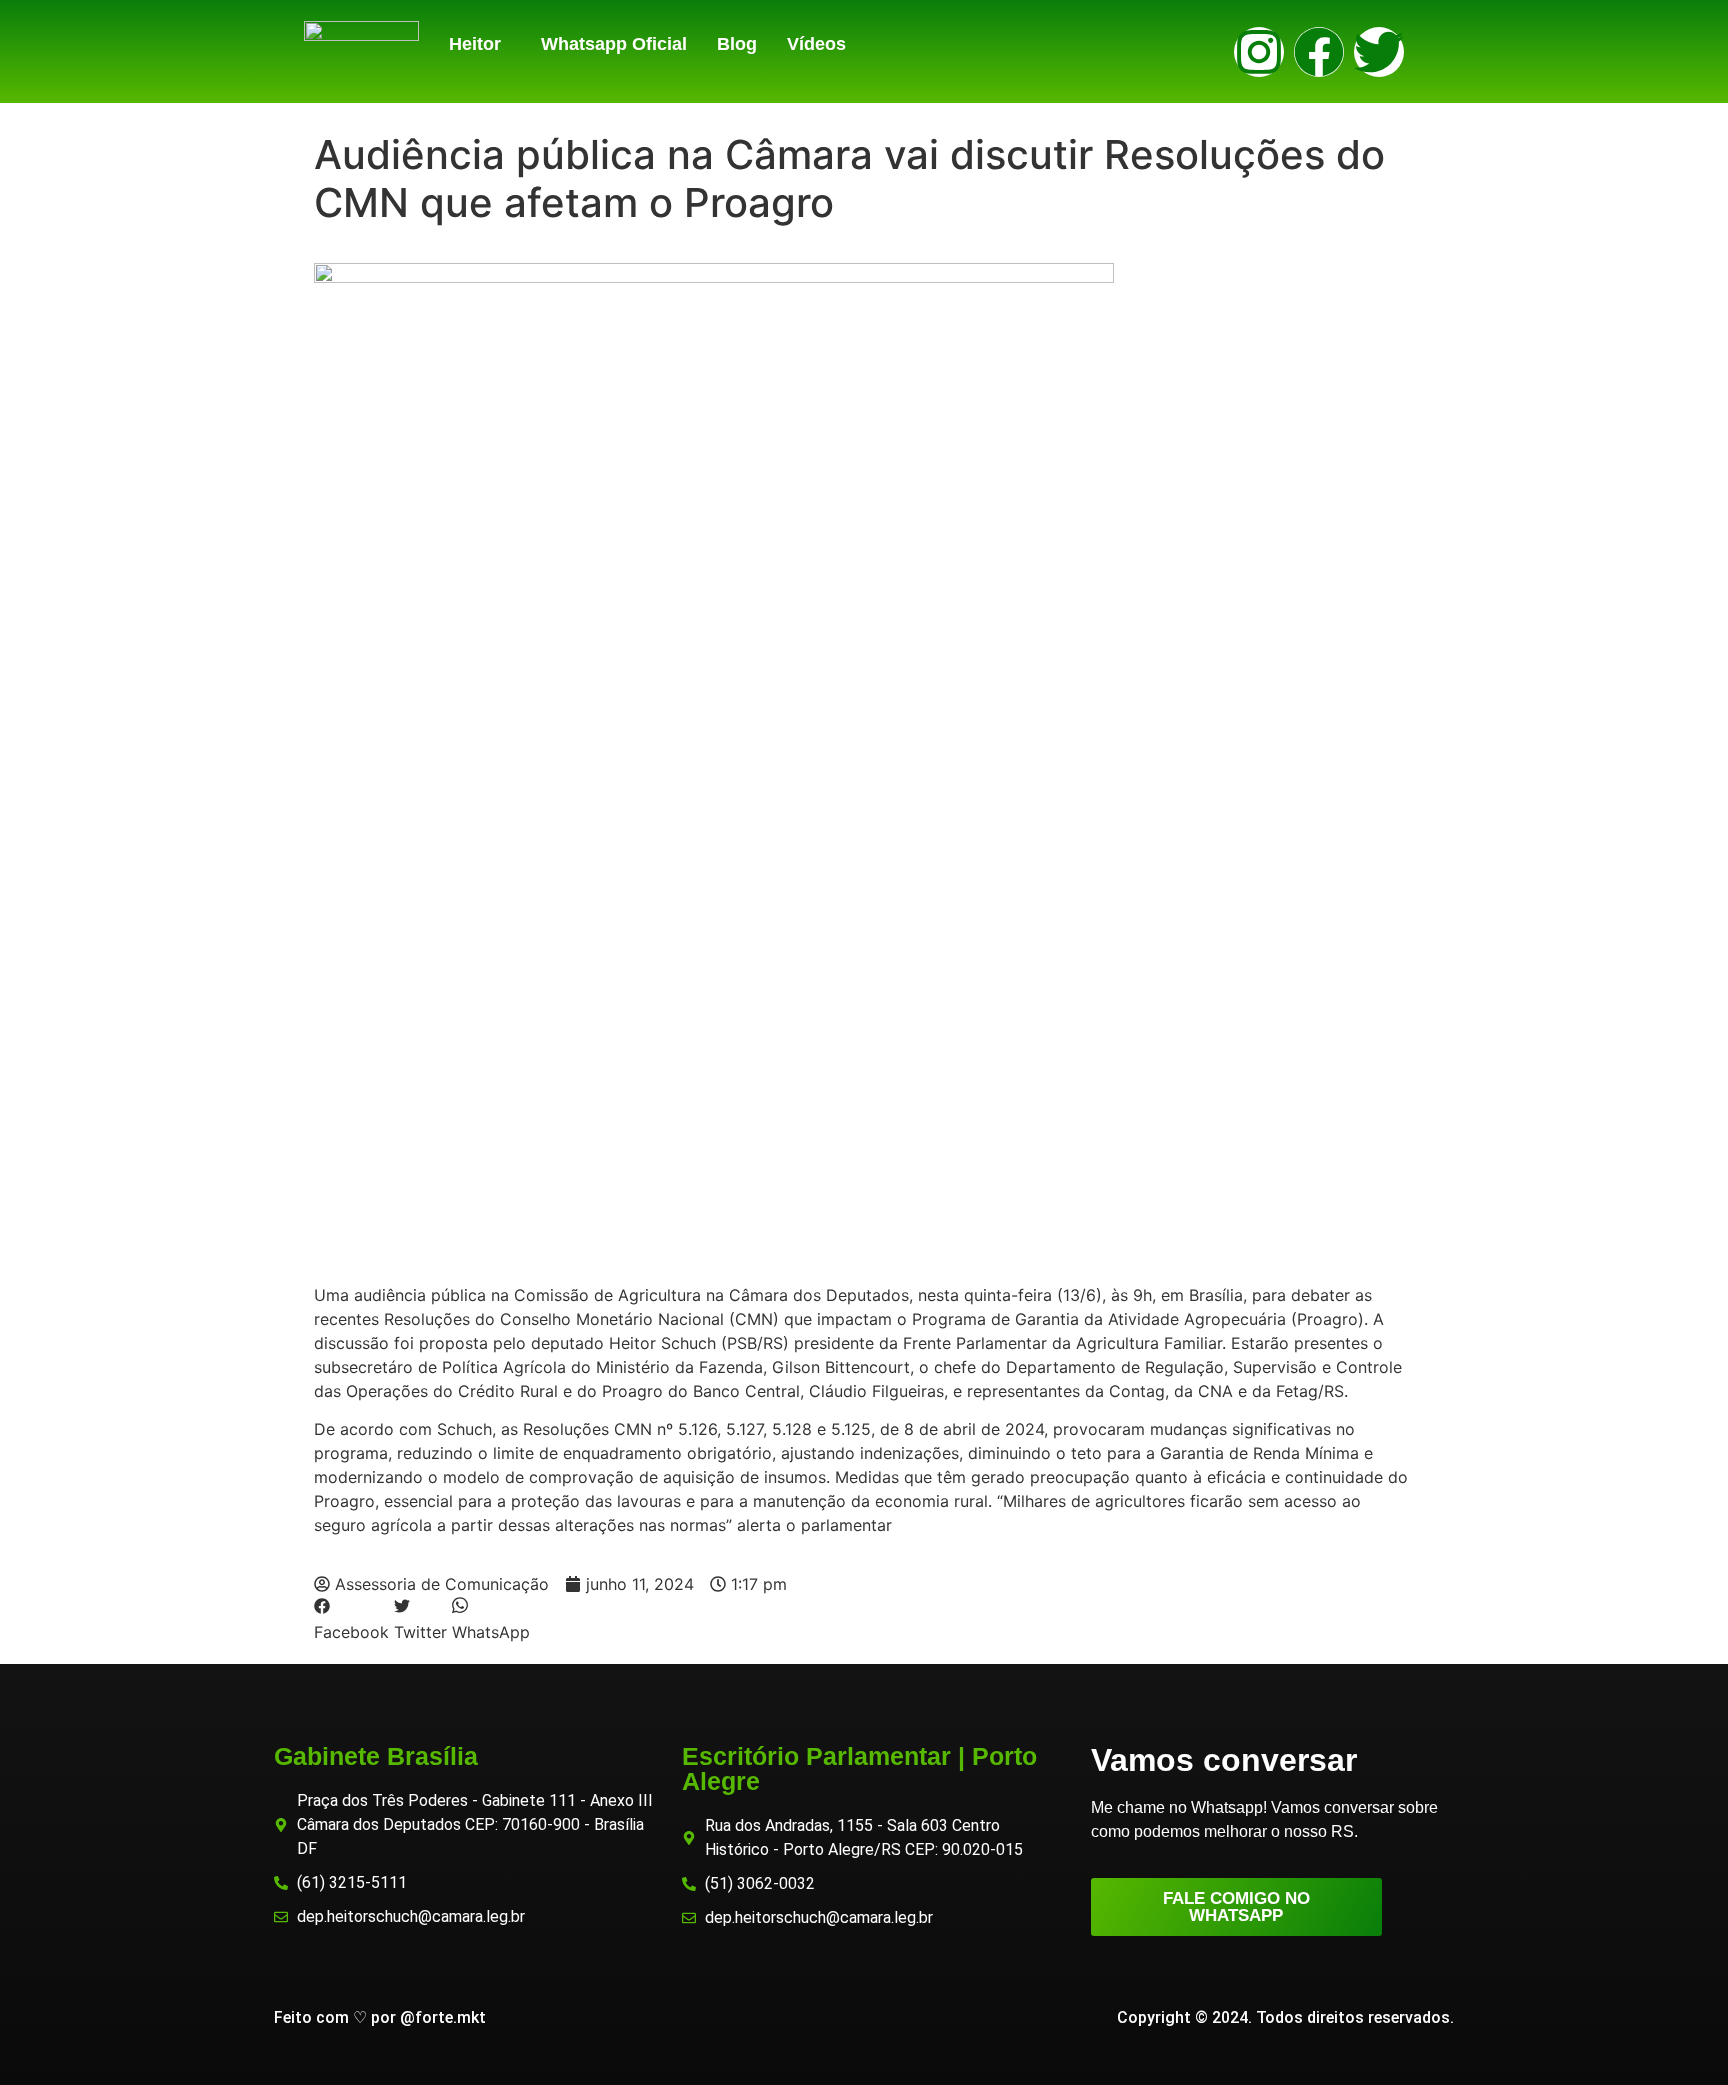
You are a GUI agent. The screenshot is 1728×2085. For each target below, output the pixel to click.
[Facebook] (1319, 52)
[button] (480, 44)
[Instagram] (1259, 52)
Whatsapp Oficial (614, 44)
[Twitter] (1379, 52)
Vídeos (816, 44)
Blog (737, 44)
